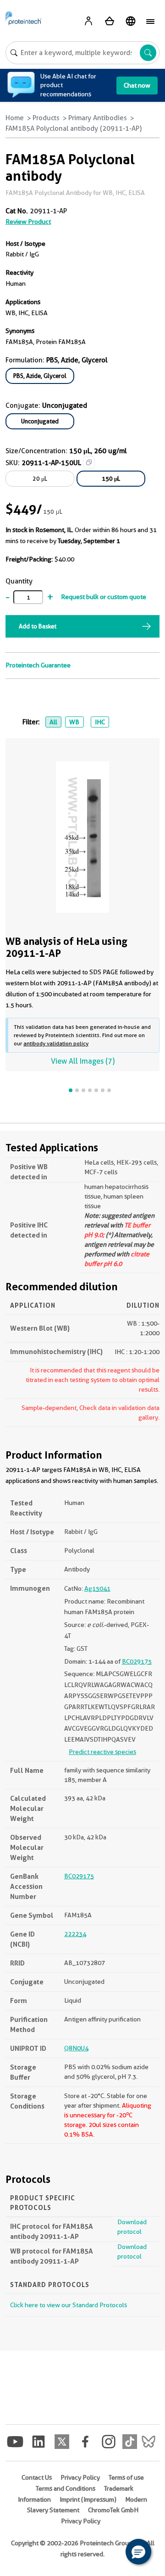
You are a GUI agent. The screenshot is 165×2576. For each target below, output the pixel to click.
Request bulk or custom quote (104, 597)
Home (15, 118)
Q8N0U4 (76, 2048)
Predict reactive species (102, 1752)
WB (74, 722)
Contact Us (37, 2477)
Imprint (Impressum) (88, 2499)
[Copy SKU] (89, 462)
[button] (138, 2552)
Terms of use (126, 2477)
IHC (100, 722)
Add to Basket (38, 626)
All (53, 722)
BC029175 (137, 1661)
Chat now (137, 85)
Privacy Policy (80, 2477)
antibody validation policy (56, 1043)
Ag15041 (97, 1588)
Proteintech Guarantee (38, 665)
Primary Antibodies (98, 118)
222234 (75, 1934)
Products (46, 118)
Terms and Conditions (66, 2488)
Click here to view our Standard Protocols (69, 2305)
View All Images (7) (83, 1061)
